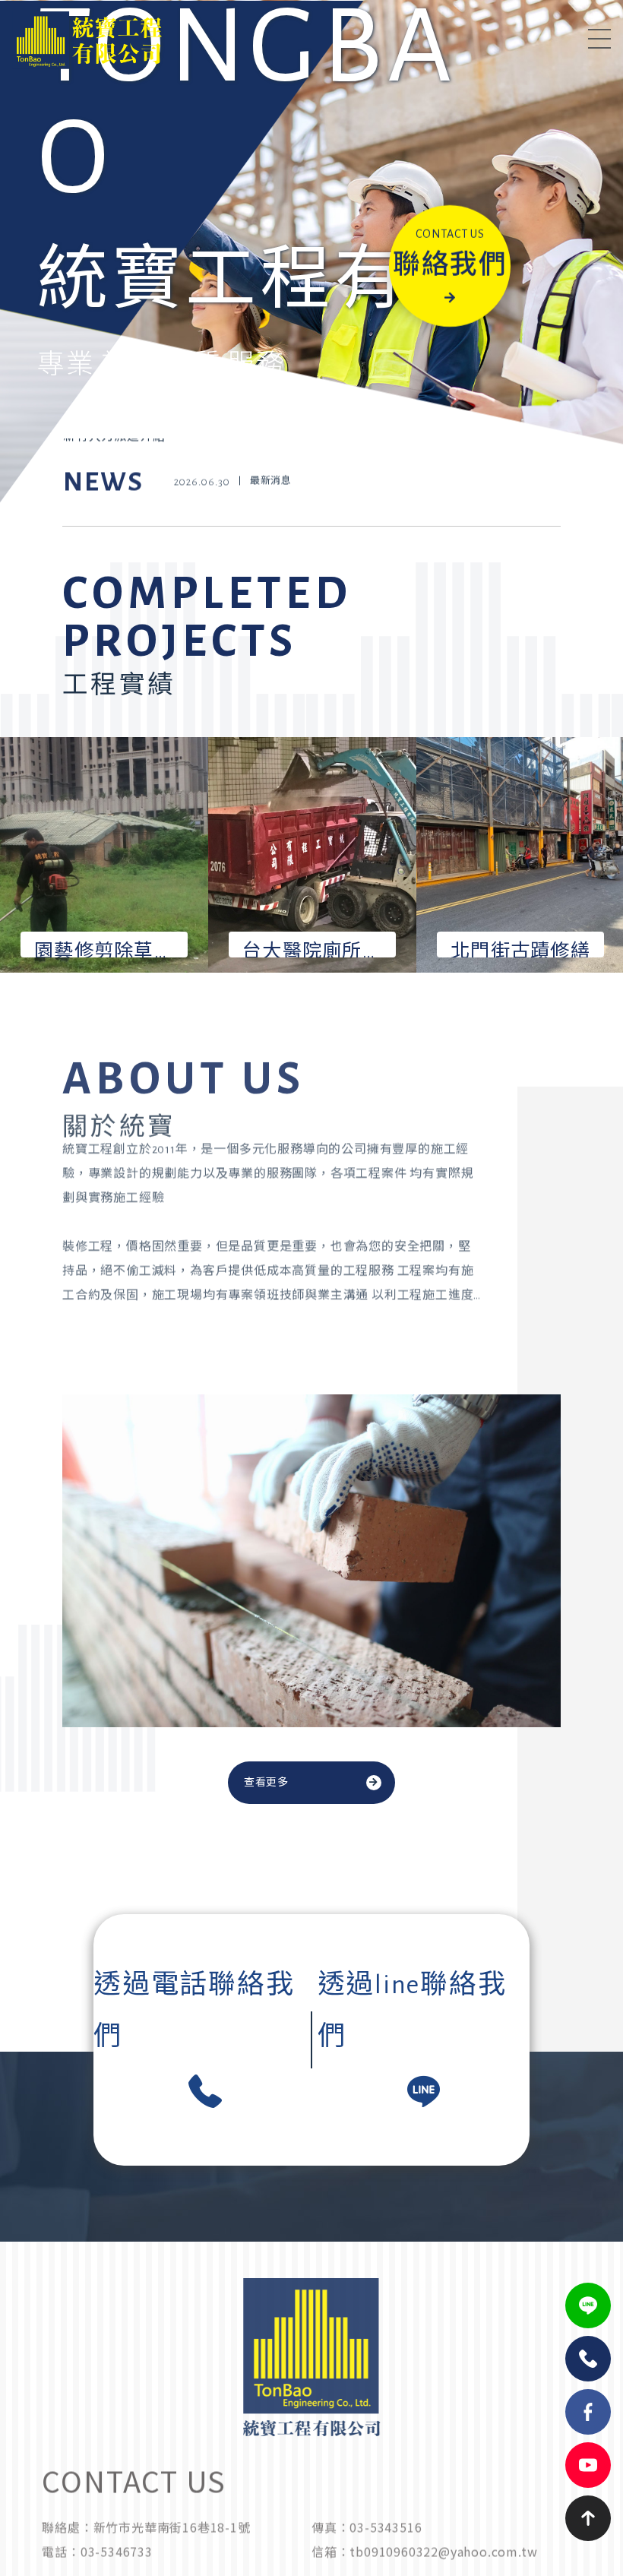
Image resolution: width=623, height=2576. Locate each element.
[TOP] (588, 2518)
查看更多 (266, 1783)
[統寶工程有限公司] (144, 40)
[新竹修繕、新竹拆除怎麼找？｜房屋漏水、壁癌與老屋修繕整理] (311, 504)
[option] (311, 289)
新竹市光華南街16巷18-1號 (172, 2546)
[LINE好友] (588, 2305)
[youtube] (588, 2465)
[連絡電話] (588, 2359)
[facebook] (588, 2412)
